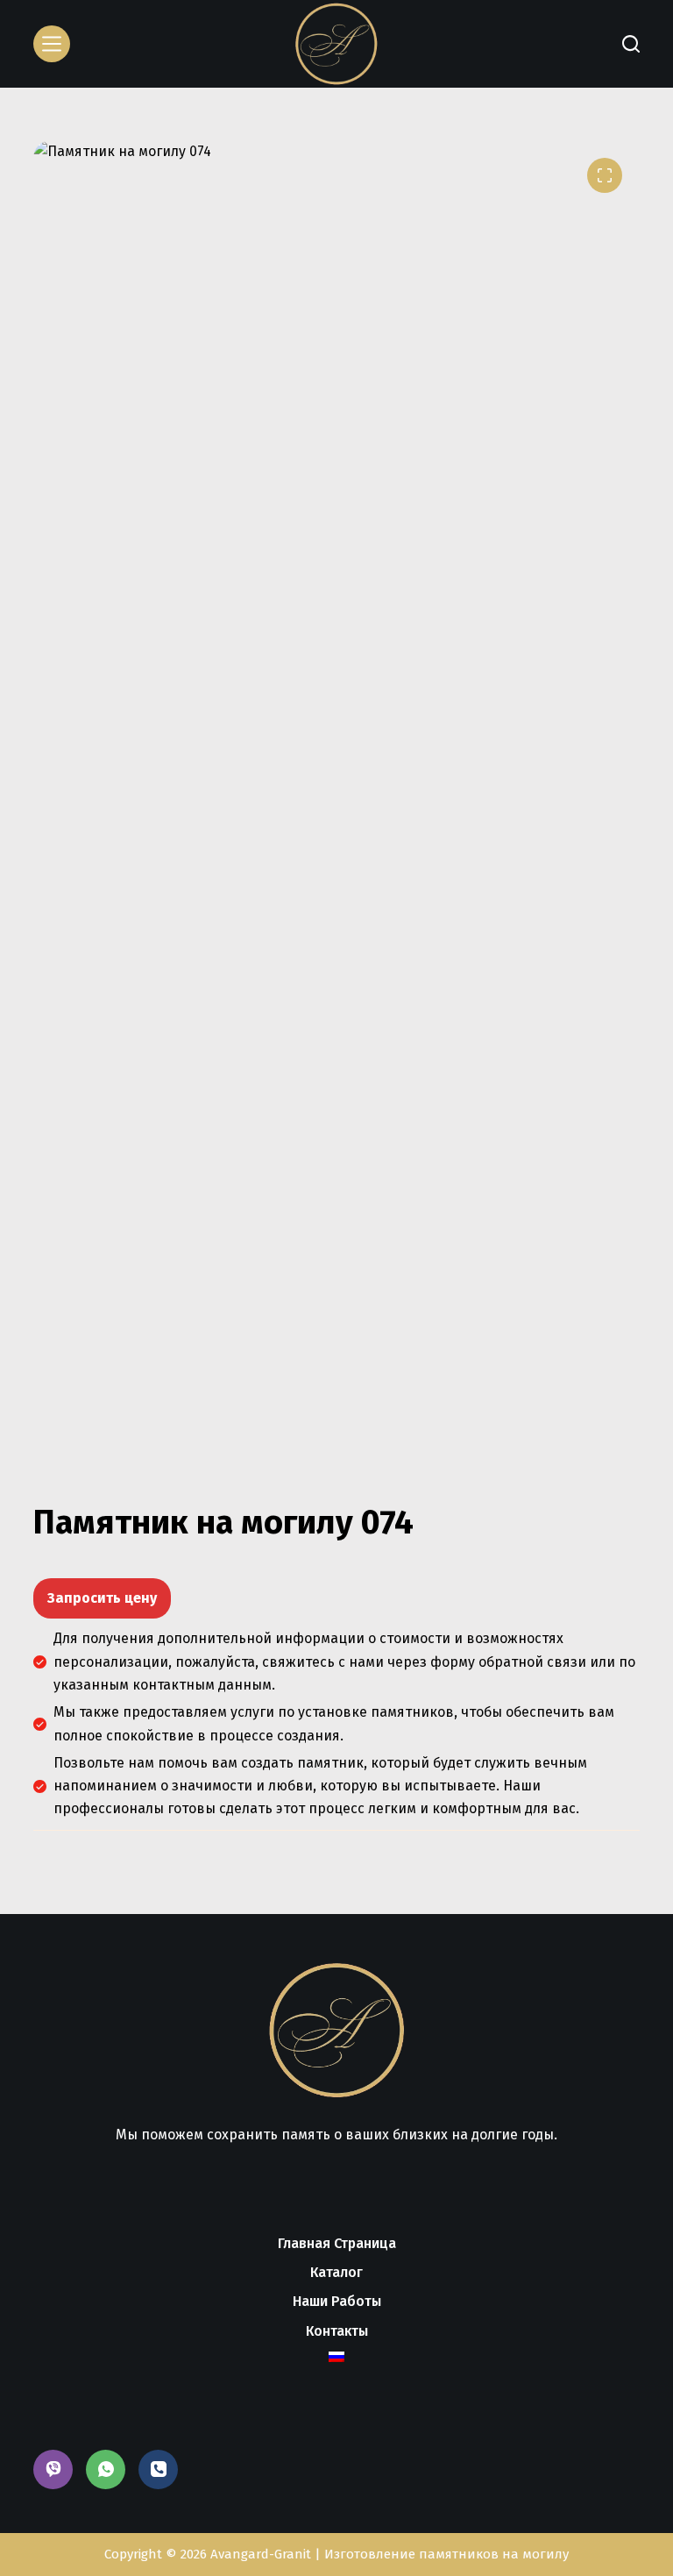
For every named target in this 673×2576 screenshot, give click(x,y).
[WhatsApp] (106, 2469)
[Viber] (53, 2469)
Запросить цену (102, 1598)
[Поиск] (631, 44)
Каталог (336, 2272)
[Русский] (336, 2357)
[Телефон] (158, 2469)
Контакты (337, 2331)
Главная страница (337, 2243)
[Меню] (52, 44)
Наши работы (337, 2301)
